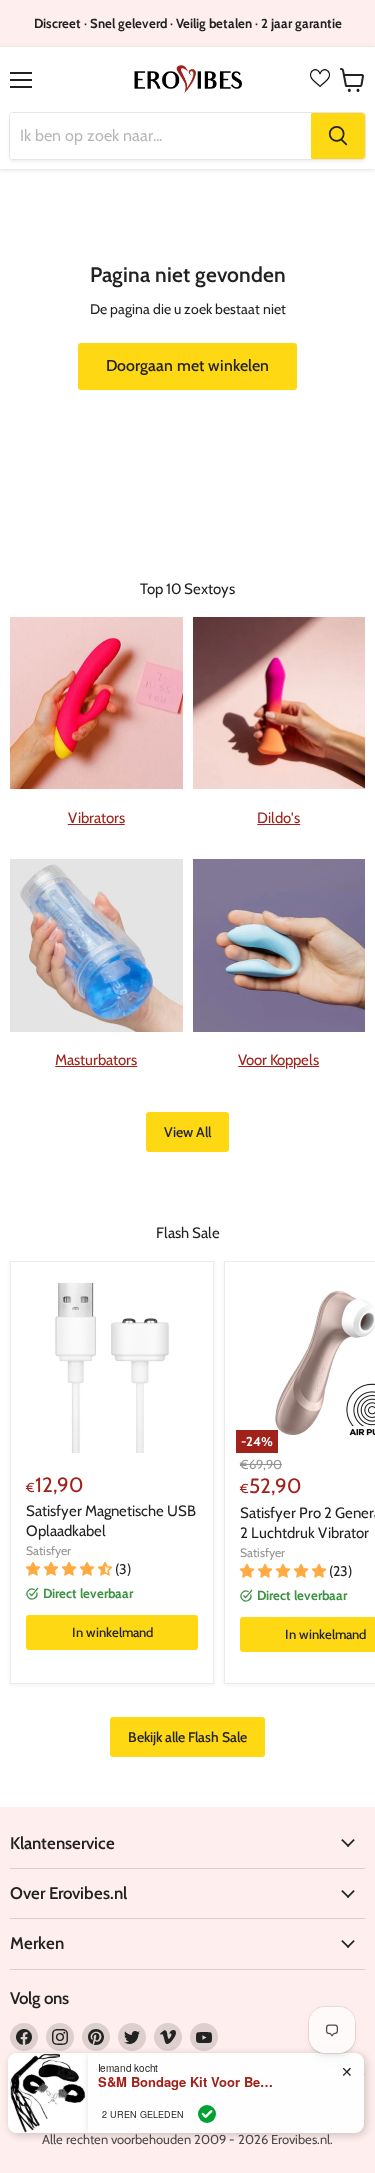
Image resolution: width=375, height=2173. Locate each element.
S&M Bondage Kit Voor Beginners (188, 2082)
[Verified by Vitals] (207, 2114)
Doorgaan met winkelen (187, 365)
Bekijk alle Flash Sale (187, 1737)
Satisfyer (48, 1550)
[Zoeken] (338, 136)
